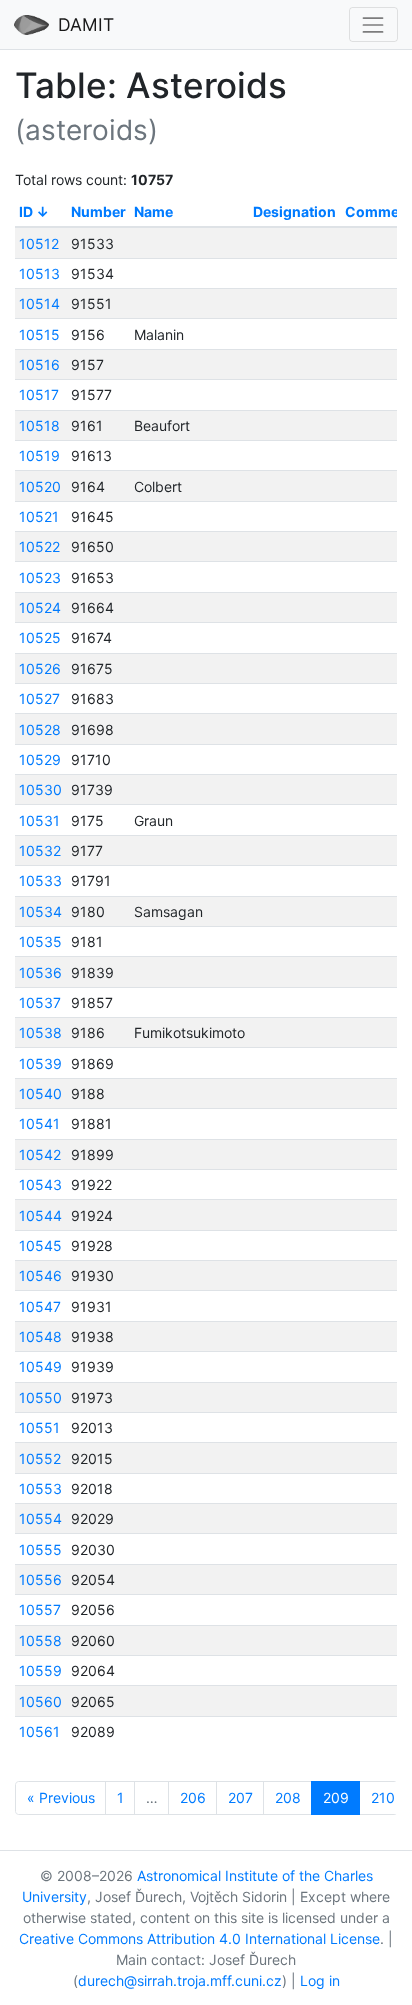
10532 (40, 850)
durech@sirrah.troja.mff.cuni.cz (180, 1980)
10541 (39, 1123)
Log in (320, 1980)
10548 (40, 1336)
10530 (40, 789)
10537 (40, 1002)
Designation (294, 211)
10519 (39, 455)
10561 (39, 1731)
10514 (39, 303)
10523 (40, 577)
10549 (40, 1366)
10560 (40, 1701)
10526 (40, 668)
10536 (40, 972)
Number (98, 211)
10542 (40, 1154)
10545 (40, 1245)
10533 (40, 880)
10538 (40, 1032)
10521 (39, 516)
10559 (40, 1670)
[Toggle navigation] (373, 24)
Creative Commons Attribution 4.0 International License (199, 1938)
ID (26, 211)
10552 (40, 1458)
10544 (40, 1215)
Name (153, 211)
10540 (40, 1093)
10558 (40, 1640)
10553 (40, 1488)
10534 (40, 911)
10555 (40, 1549)
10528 (40, 729)
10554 (40, 1518)
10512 (39, 243)
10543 (40, 1184)
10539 (40, 1063)
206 (193, 1797)
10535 (40, 941)
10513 (39, 273)
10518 (39, 425)
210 (383, 1797)
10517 (39, 394)
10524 (40, 607)
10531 (39, 820)
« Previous (61, 1797)
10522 (39, 546)
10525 (40, 637)
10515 (39, 334)
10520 (40, 486)
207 (240, 1797)
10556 (40, 1579)
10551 (39, 1427)
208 (288, 1797)
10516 (39, 364)
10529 (40, 759)
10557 (40, 1609)
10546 (40, 1275)
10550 (40, 1397)
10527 (39, 698)
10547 (40, 1306)
